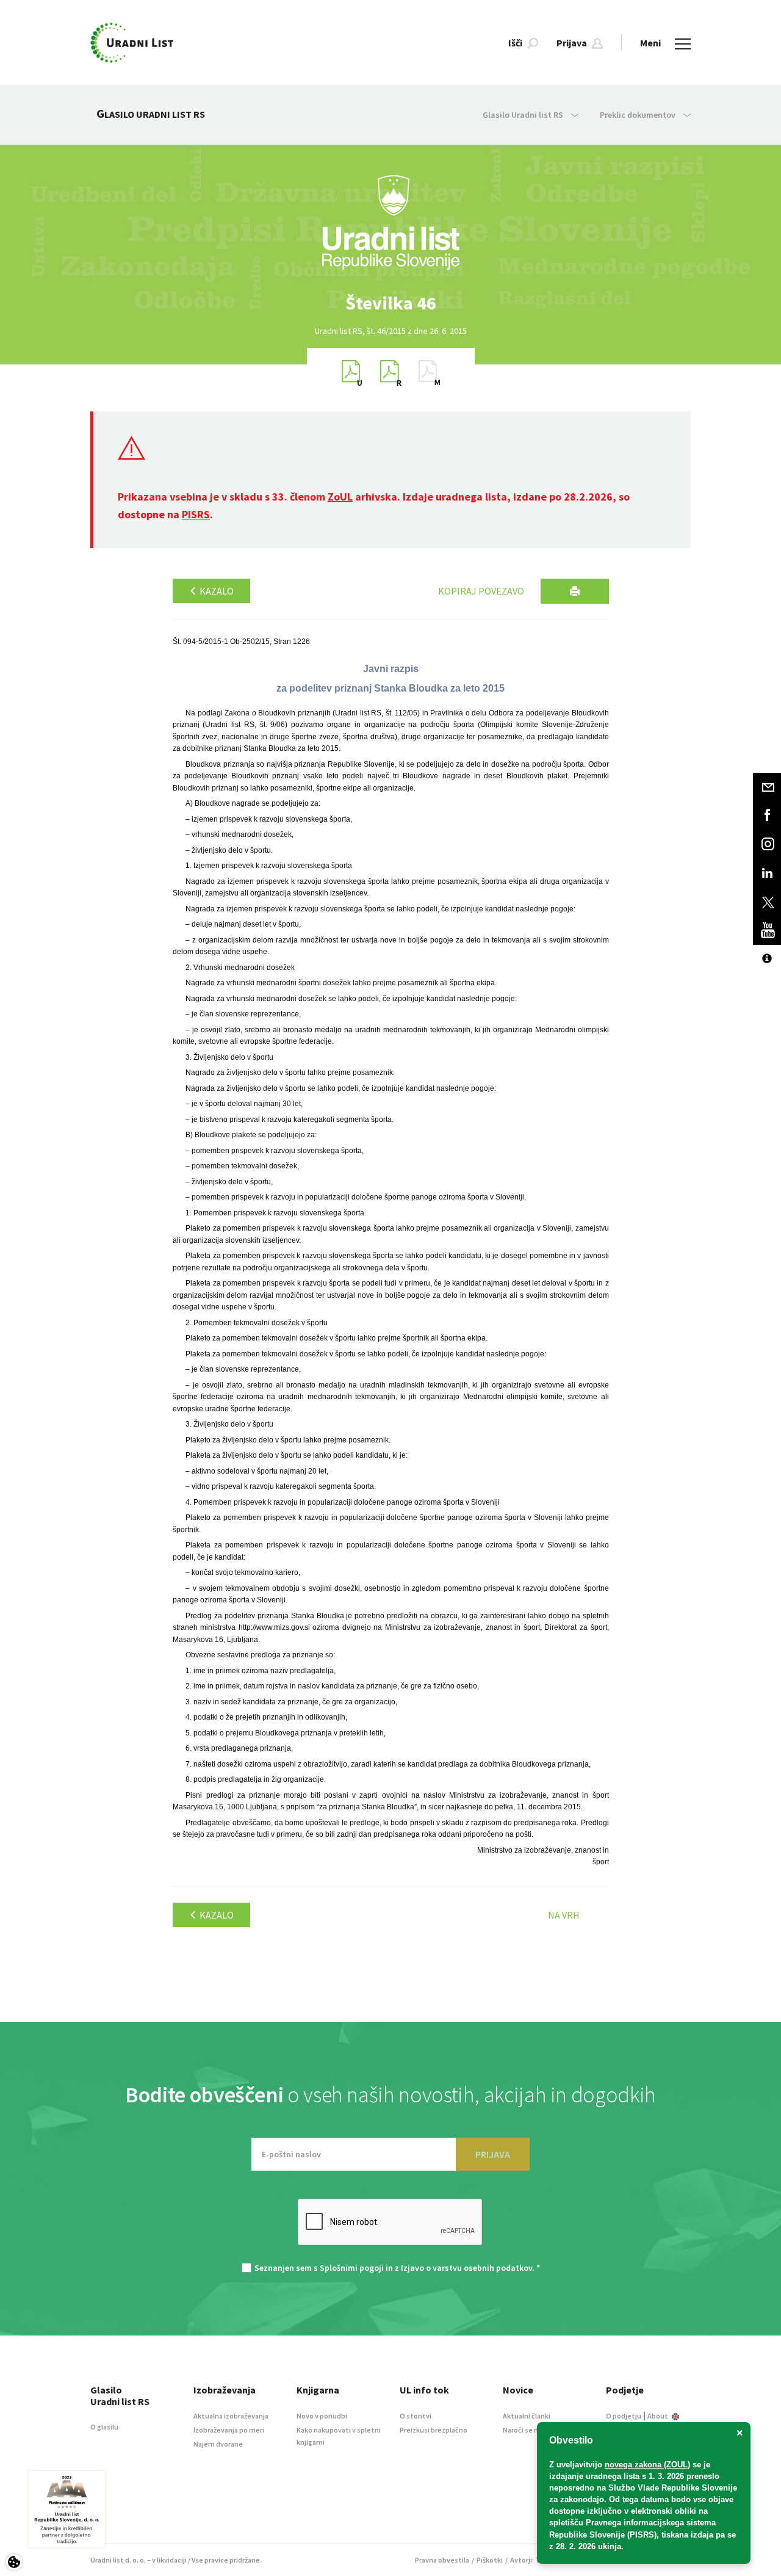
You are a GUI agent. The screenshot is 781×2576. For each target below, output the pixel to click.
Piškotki (490, 2560)
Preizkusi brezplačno (434, 2430)
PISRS (196, 514)
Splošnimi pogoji (352, 2268)
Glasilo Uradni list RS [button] (524, 115)
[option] (390, 303)
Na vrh (564, 1915)
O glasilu (104, 2427)
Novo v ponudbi (322, 2416)
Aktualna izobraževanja (231, 2416)
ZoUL (340, 497)
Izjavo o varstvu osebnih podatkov (466, 2268)
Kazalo (216, 591)
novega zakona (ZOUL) (647, 2465)
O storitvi (416, 2416)
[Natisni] (575, 591)
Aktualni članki (527, 2416)
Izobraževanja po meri (229, 2430)
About (658, 2416)
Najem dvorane (218, 2444)
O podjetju (624, 2416)
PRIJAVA (493, 2154)
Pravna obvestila (442, 2560)
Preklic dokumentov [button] (639, 115)
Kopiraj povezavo (481, 591)
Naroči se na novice (534, 2430)
